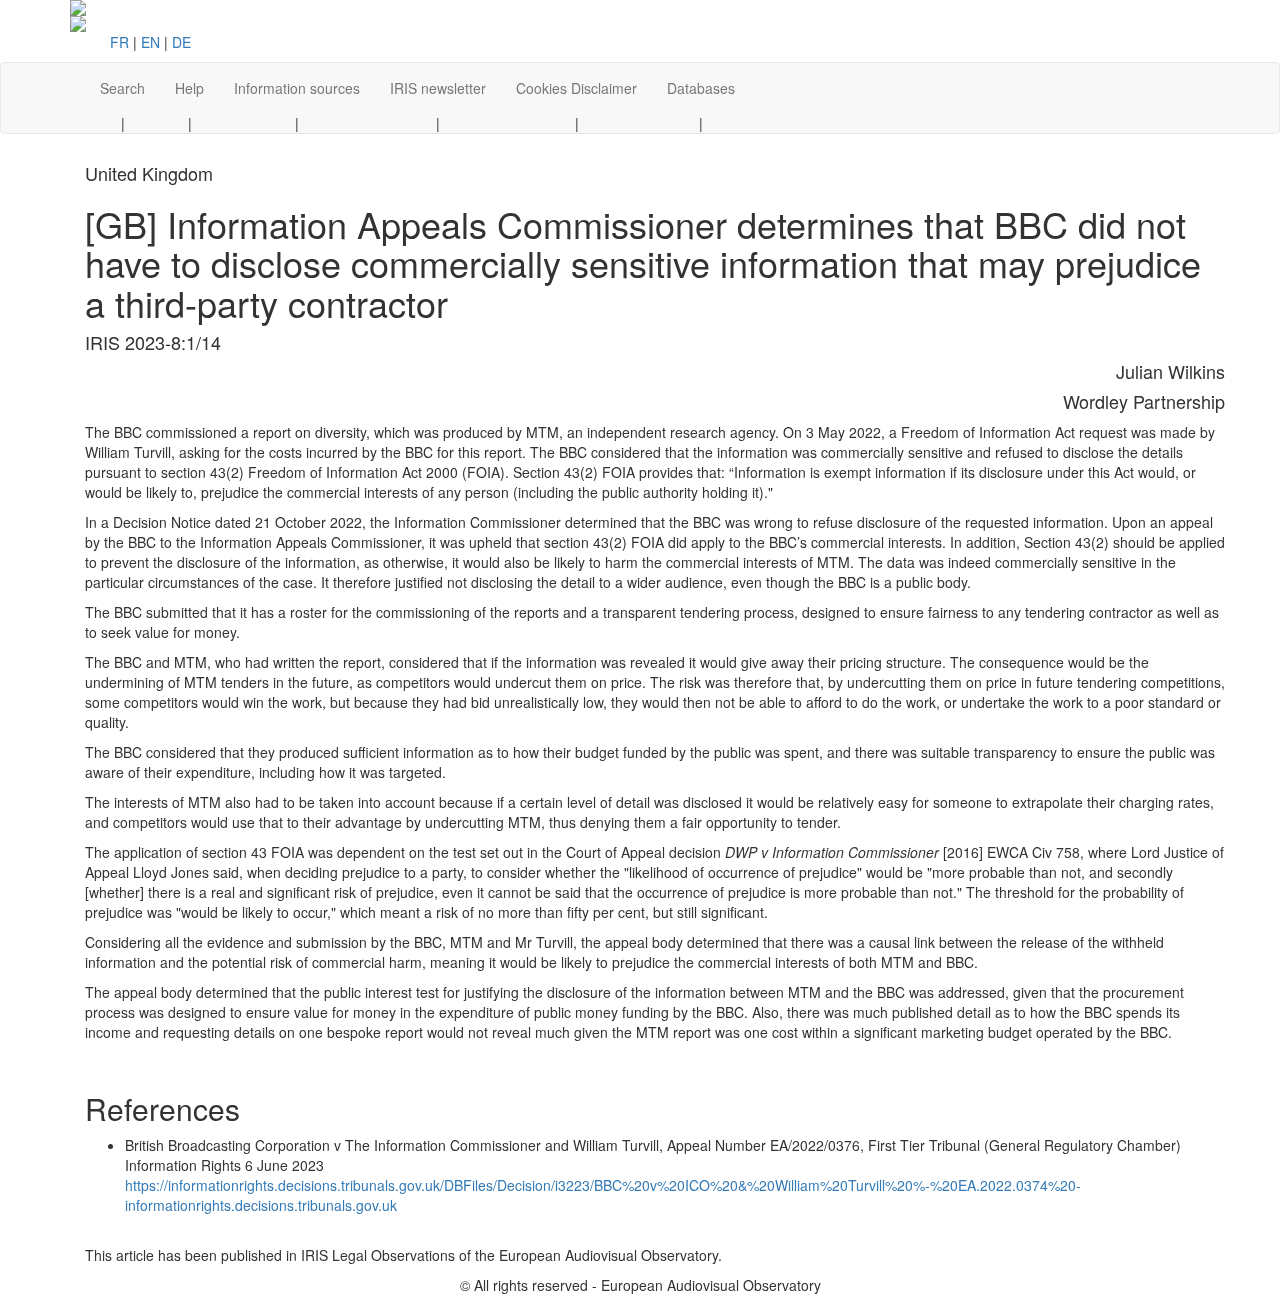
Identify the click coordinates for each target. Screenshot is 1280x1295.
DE (181, 42)
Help (189, 88)
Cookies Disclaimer (576, 88)
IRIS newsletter (438, 88)
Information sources (297, 88)
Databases (701, 88)
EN (150, 42)
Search (122, 88)
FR (119, 42)
